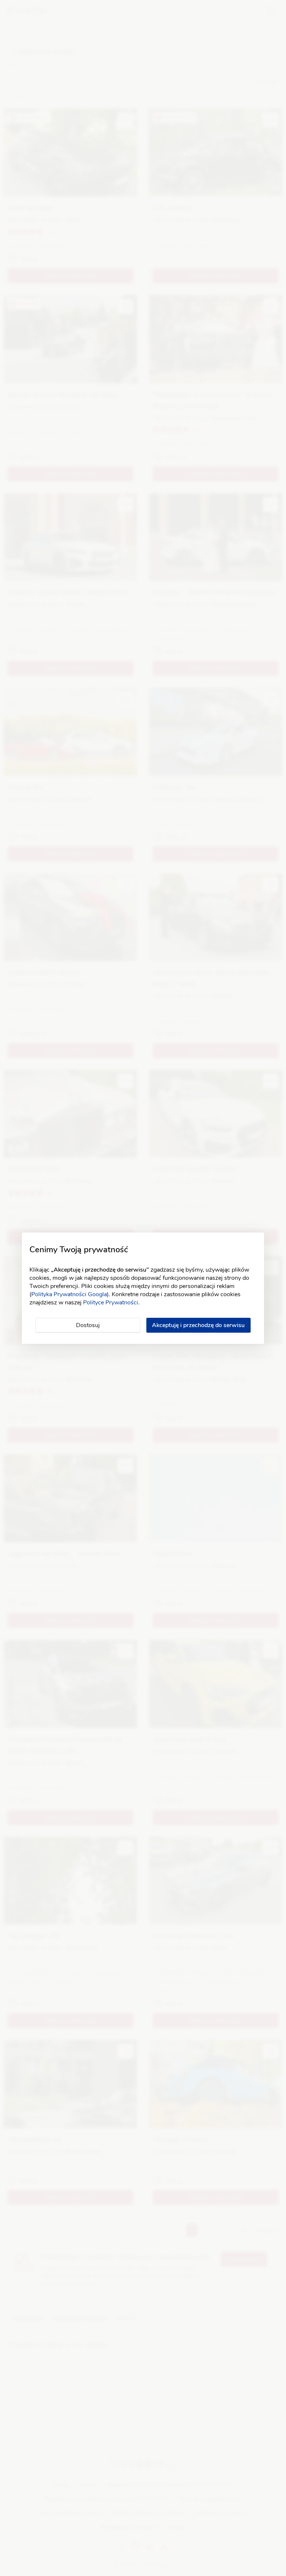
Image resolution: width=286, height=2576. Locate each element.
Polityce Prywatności (111, 1303)
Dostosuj (88, 1325)
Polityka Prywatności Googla (69, 1294)
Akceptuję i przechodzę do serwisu (198, 1325)
